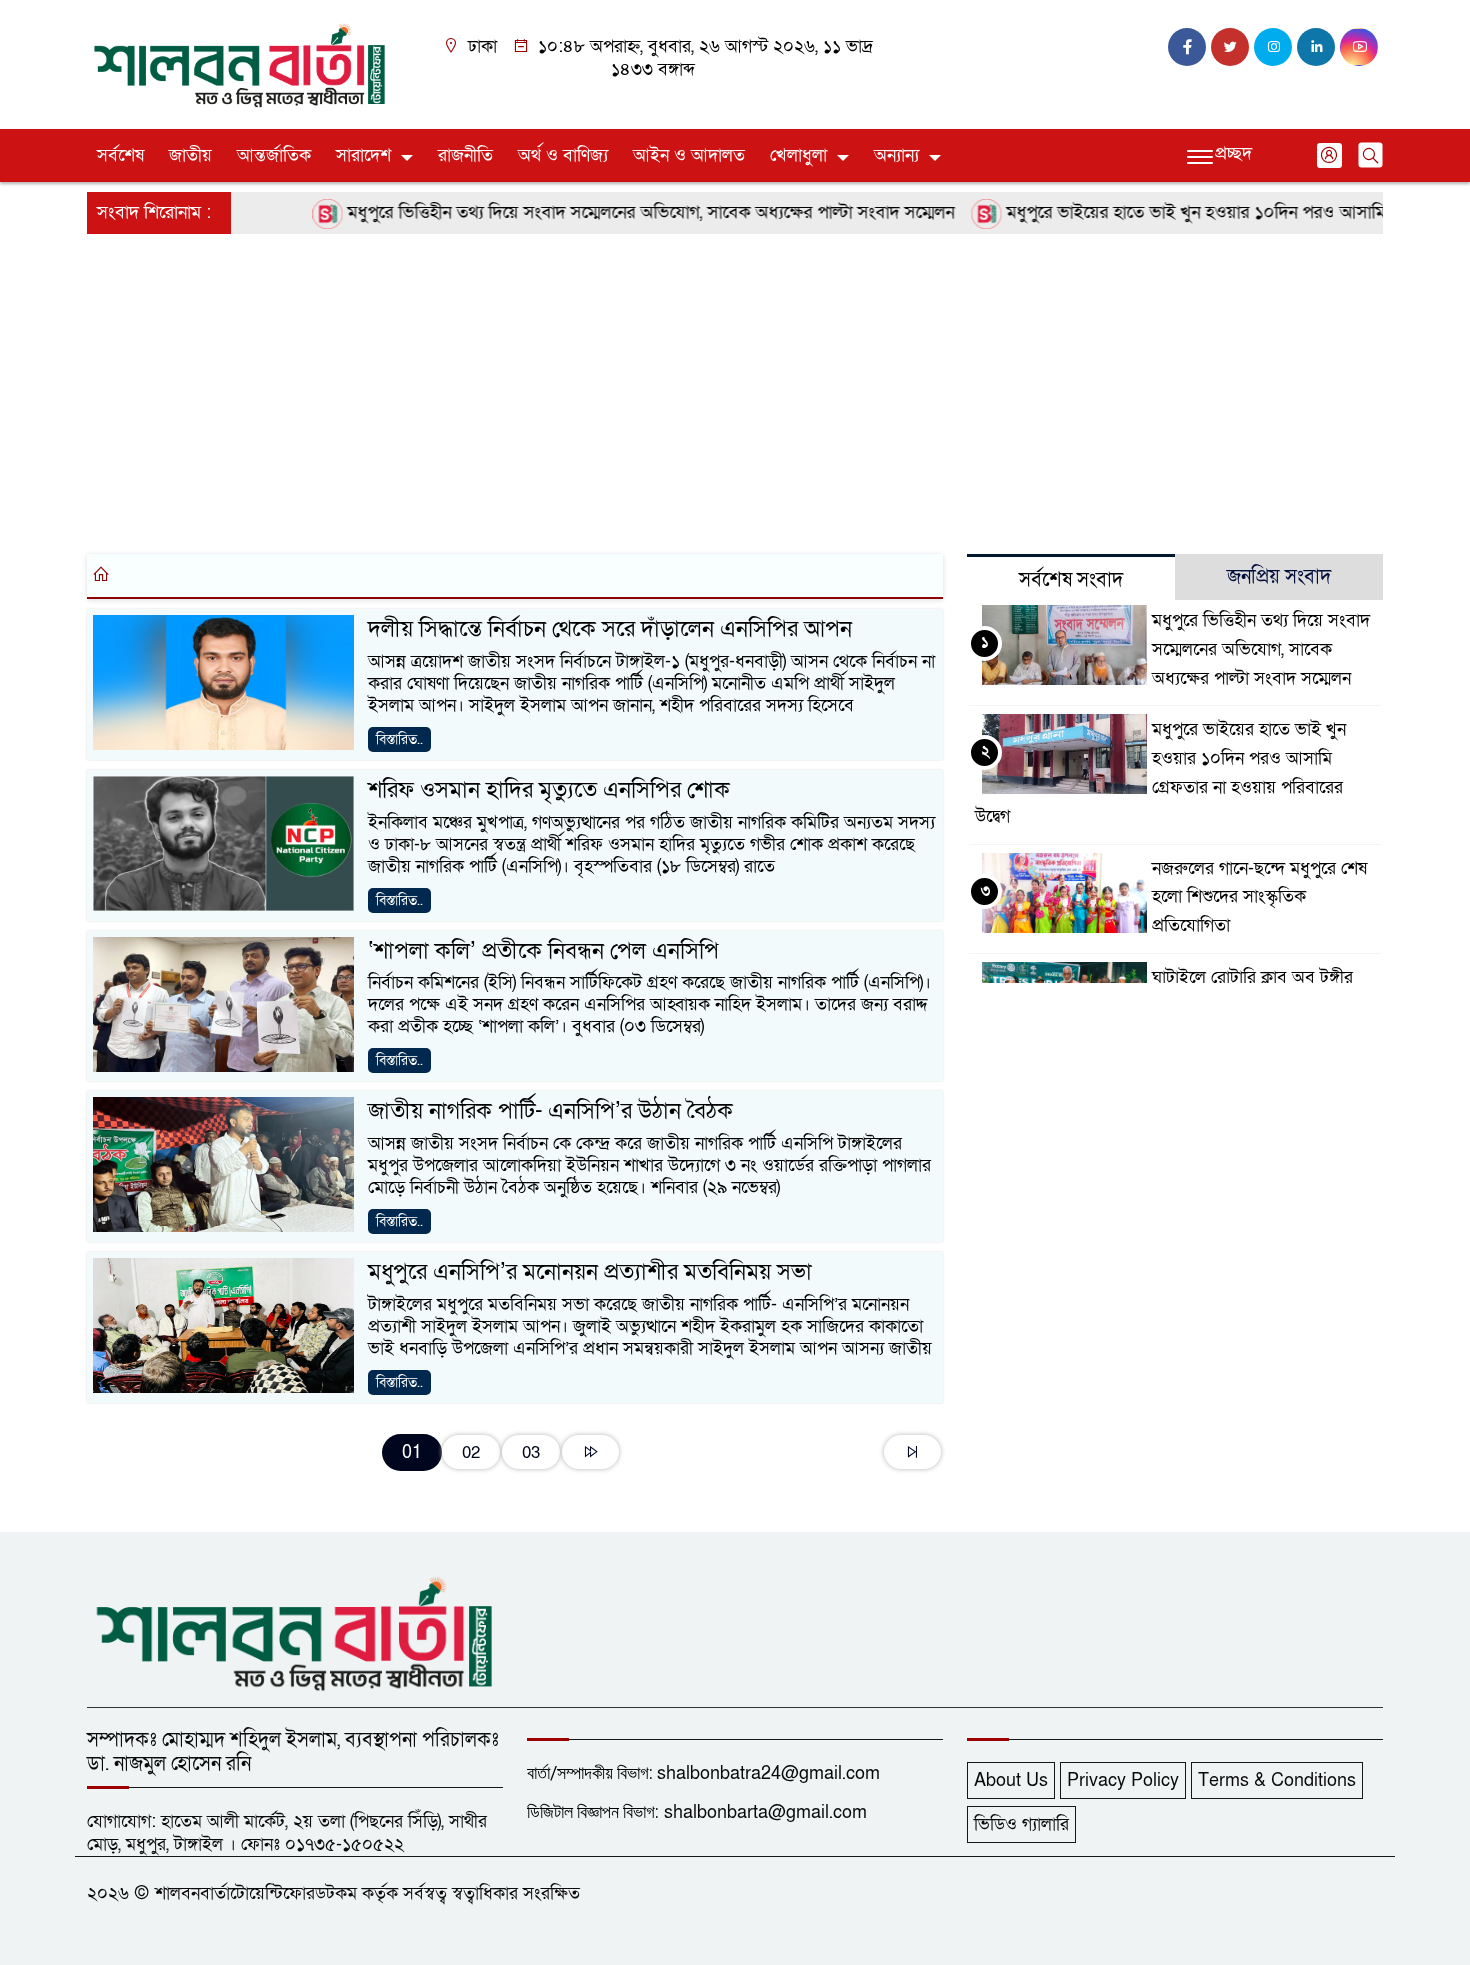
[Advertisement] (687, 390)
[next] (590, 1452)
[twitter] (1230, 47)
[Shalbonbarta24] (240, 63)
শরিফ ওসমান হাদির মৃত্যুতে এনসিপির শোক (549, 790)
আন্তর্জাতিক (274, 155)
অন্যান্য (896, 155)
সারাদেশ (363, 155)
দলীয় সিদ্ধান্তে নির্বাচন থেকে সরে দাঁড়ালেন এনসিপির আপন (610, 629)
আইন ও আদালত (689, 155)
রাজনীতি (465, 155)
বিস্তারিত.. (399, 739)
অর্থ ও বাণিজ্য (563, 155)
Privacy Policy (1123, 1780)
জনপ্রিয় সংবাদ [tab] (1279, 577)
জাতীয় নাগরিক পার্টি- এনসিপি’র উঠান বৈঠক (550, 1111)
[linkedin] (1316, 47)
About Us (1011, 1780)
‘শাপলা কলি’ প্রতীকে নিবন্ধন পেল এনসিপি (543, 951)
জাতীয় (190, 155)
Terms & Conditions (1277, 1780)
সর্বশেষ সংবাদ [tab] (1071, 580)
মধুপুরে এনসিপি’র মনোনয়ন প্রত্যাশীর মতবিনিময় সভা (590, 1272)
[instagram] (1273, 47)
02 (471, 1452)
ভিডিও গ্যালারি (1021, 1824)
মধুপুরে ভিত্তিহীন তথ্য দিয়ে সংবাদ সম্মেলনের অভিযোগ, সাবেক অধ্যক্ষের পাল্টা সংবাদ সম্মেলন (612, 212)
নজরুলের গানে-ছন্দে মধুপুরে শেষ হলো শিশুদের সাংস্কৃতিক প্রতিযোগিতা (1259, 897)
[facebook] (1187, 47)
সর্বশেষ (120, 155)
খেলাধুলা (798, 155)
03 (531, 1452)
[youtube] (1359, 47)
